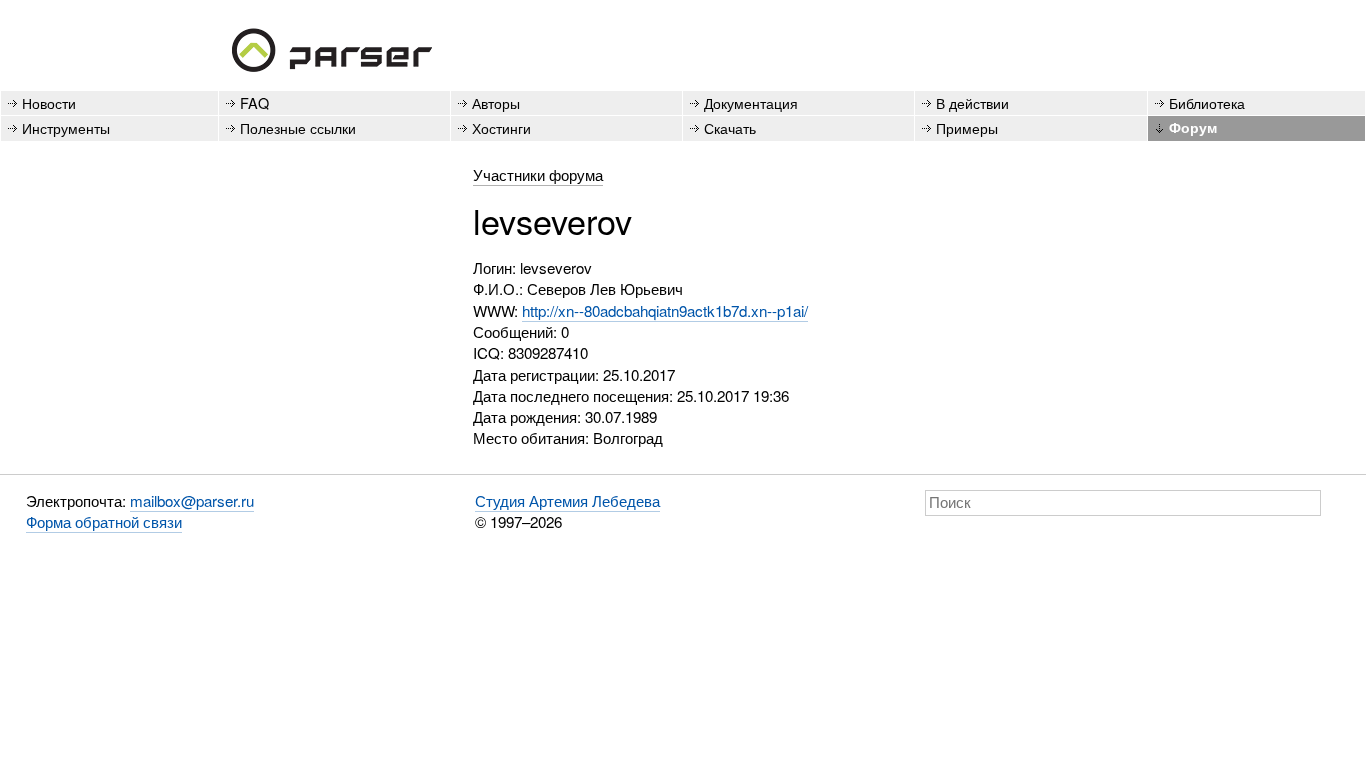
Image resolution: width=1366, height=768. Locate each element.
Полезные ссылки (298, 127)
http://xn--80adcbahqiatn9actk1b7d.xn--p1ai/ (665, 310)
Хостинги (501, 127)
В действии (972, 102)
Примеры (967, 127)
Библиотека (1207, 102)
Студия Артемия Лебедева (567, 500)
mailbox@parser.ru (192, 500)
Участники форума (538, 174)
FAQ (254, 102)
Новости (49, 102)
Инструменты (66, 127)
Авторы (496, 102)
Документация (751, 102)
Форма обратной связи (104, 521)
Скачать (730, 127)
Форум (1193, 127)
